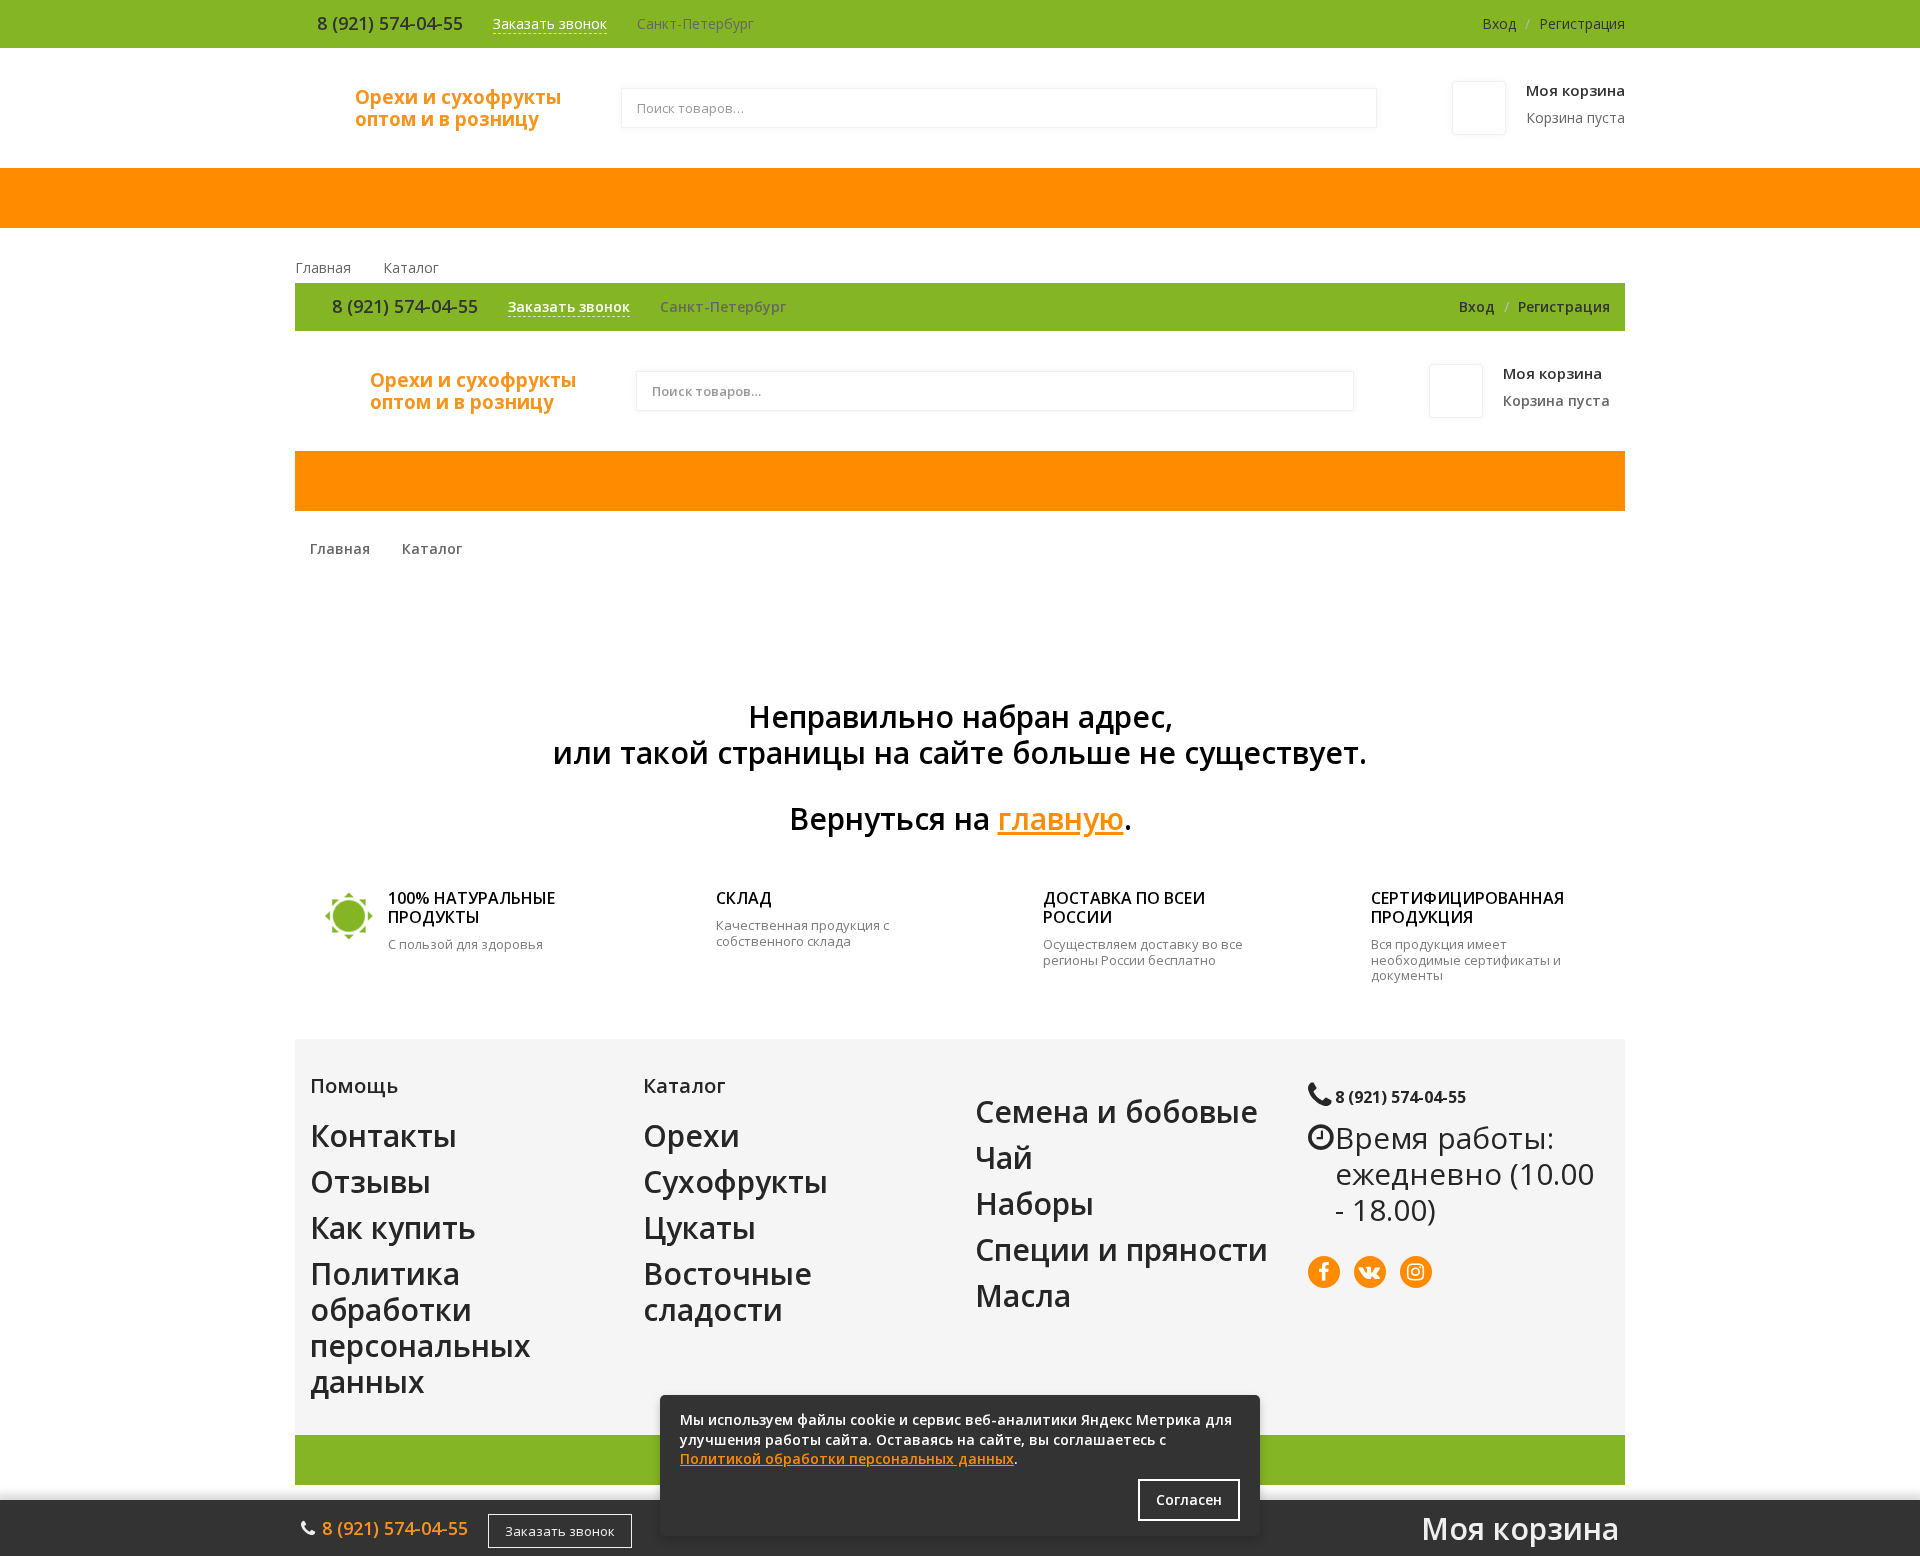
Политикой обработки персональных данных (847, 1458)
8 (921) (348, 23)
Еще (1553, 198)
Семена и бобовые (1116, 1111)
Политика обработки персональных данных (420, 1327)
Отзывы (370, 1181)
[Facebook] (1324, 1272)
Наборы (1034, 1203)
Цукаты (699, 1227)
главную (1061, 818)
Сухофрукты (735, 1181)
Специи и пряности (1121, 1249)
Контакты (1419, 198)
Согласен (1189, 1499)
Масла (1023, 1295)
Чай (1004, 1157)
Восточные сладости (727, 1291)
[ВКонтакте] (1370, 1272)
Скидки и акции (1219, 198)
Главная (368, 198)
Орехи (691, 1135)
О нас (776, 198)
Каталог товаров (595, 198)
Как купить (393, 1227)
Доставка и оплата (968, 198)
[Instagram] (1416, 1272)
